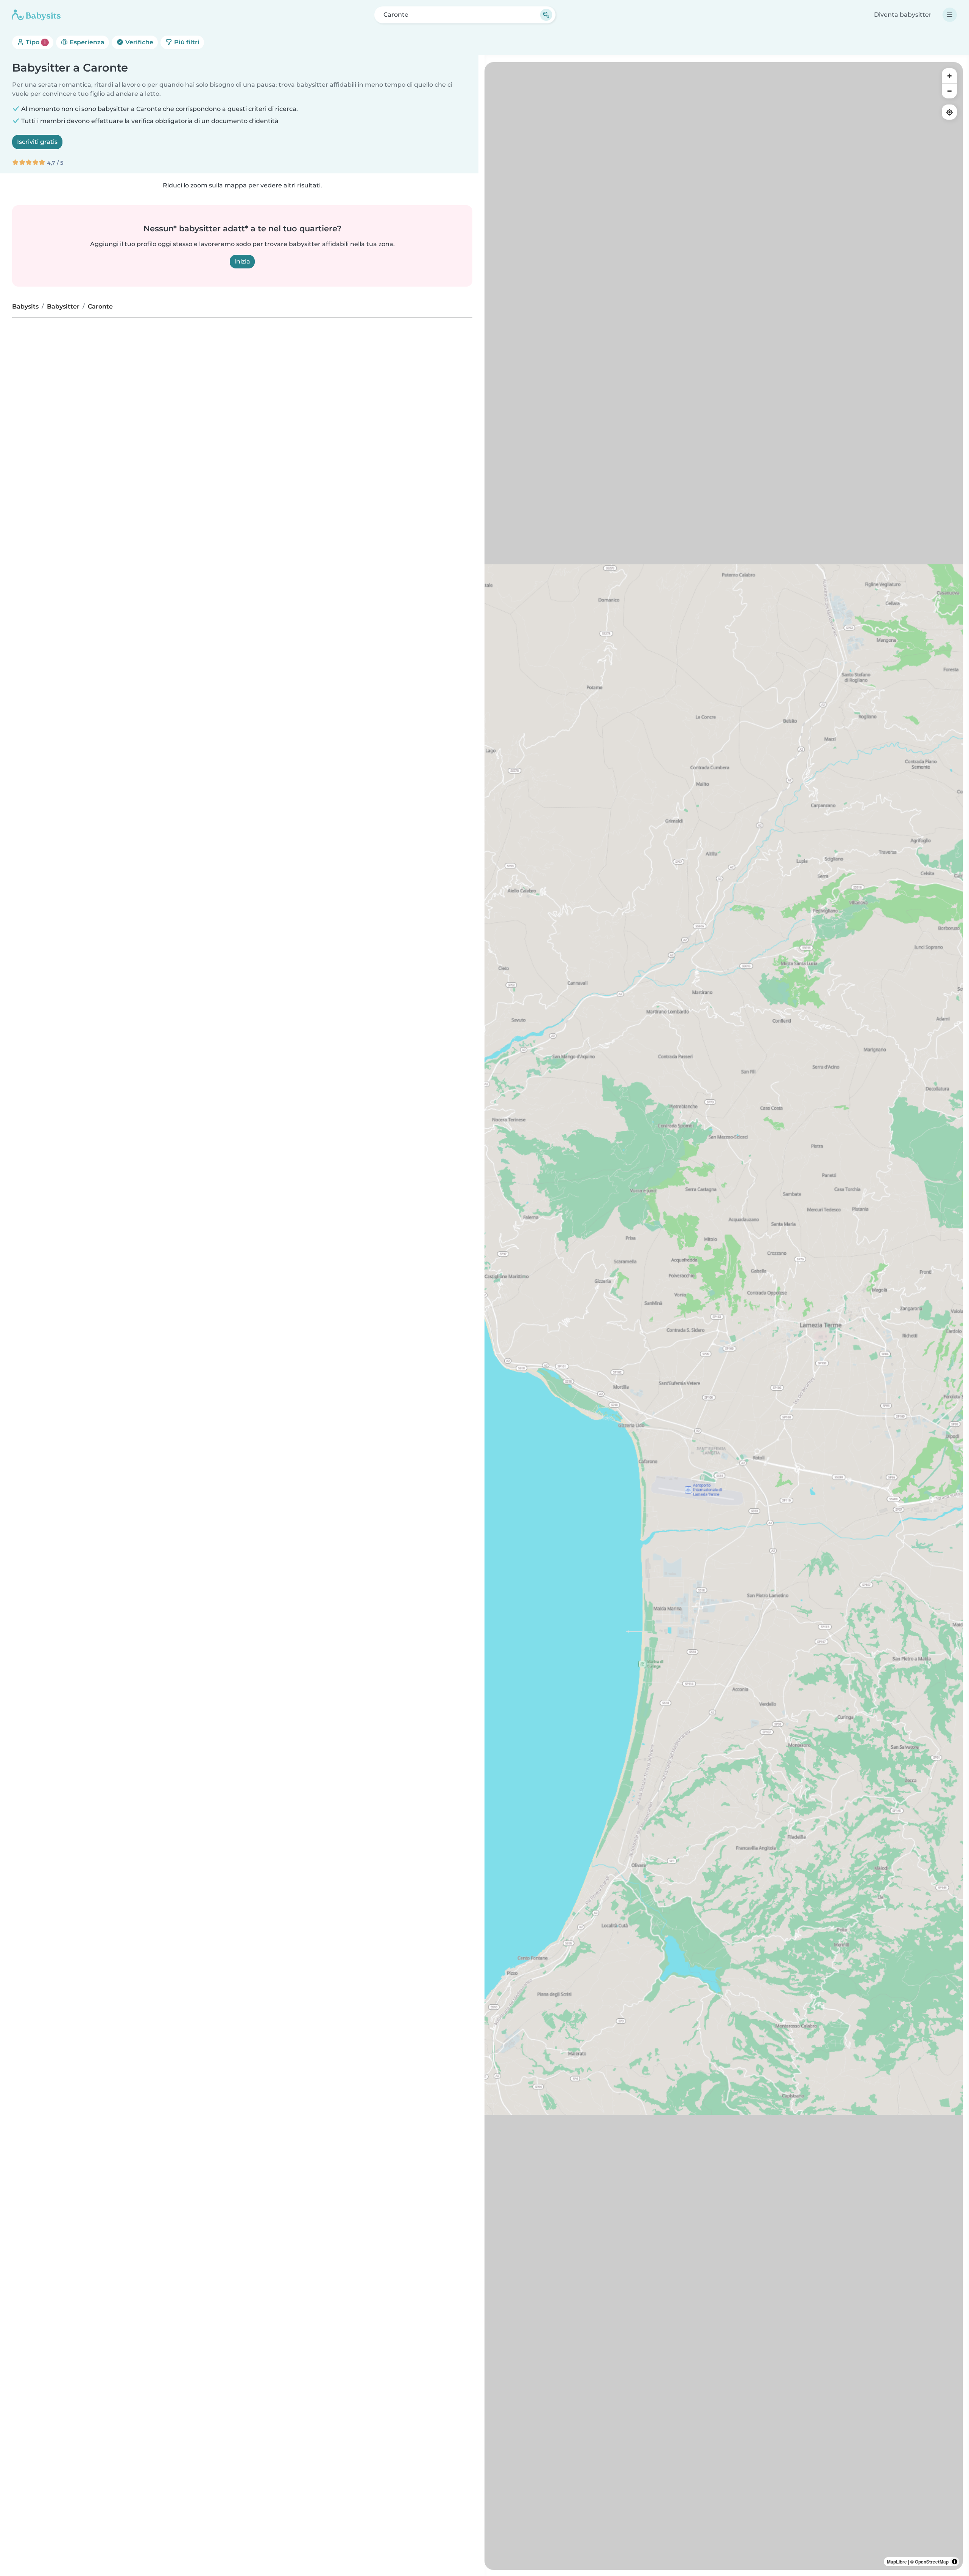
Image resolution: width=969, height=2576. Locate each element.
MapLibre (897, 2562)
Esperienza (86, 42)
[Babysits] (36, 15)
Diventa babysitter (903, 15)
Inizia (242, 261)
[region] (724, 1316)
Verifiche (139, 42)
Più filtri (186, 42)
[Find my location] (949, 112)
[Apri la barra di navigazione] (950, 15)
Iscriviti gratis (37, 142)
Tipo (35, 42)
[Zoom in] (949, 76)
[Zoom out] (949, 91)
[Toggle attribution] (955, 2562)
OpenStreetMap (932, 2562)
